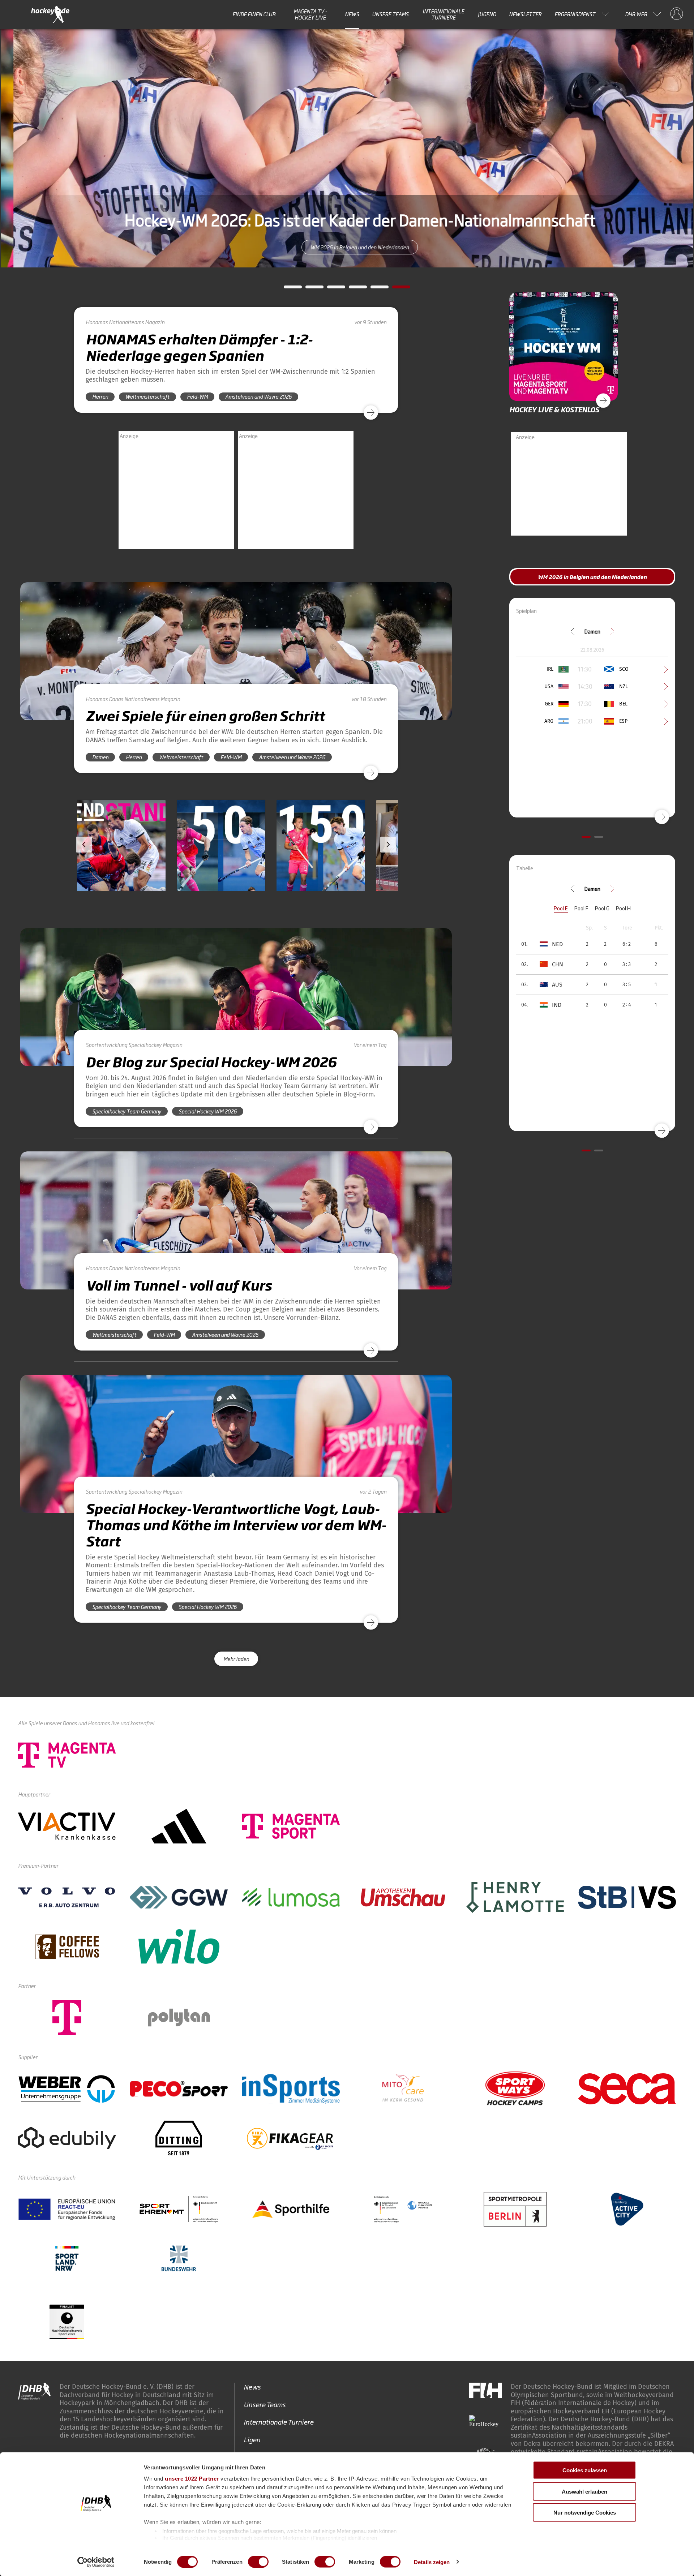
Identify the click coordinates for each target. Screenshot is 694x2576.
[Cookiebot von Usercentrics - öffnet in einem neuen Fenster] (96, 2562)
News (352, 14)
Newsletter (525, 14)
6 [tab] (396, 289)
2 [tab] (309, 289)
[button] (158, 866)
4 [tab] (352, 289)
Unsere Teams (390, 14)
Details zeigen (432, 2562)
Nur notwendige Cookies (585, 2513)
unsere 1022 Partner (192, 2479)
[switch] (258, 2562)
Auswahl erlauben (584, 2491)
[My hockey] (677, 14)
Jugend (487, 14)
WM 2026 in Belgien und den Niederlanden (347, 247)
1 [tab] (287, 289)
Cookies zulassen (585, 2470)
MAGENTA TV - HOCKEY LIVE (310, 14)
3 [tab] (331, 289)
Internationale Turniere (443, 14)
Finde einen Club (254, 14)
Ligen (252, 2439)
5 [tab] (374, 289)
